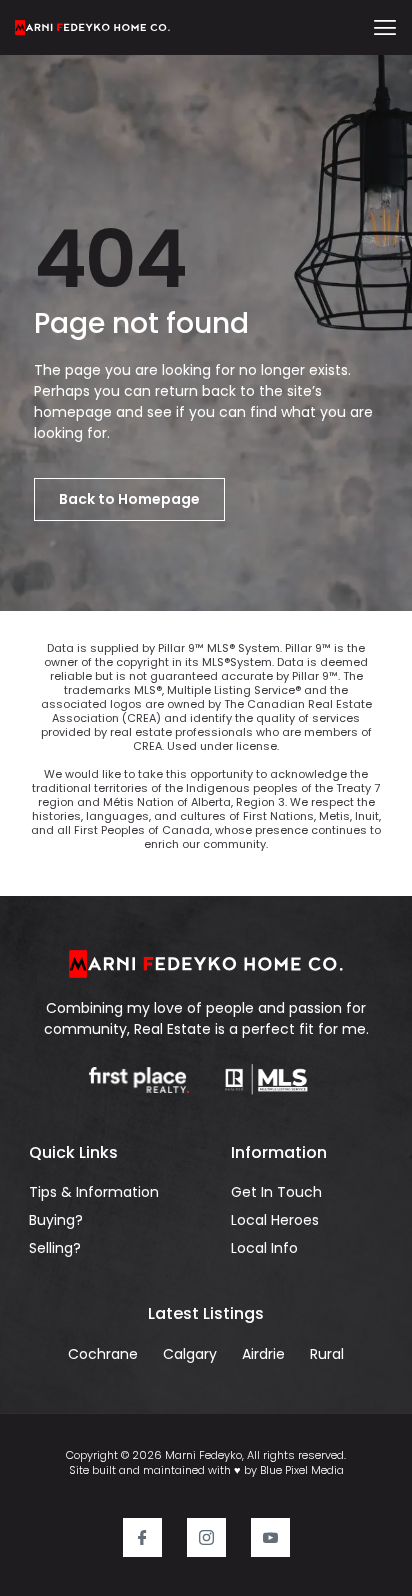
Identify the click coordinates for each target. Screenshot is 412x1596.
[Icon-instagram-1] (206, 1537)
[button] (385, 27)
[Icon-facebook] (142, 1537)
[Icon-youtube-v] (270, 1537)
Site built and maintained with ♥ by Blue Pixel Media (206, 1470)
